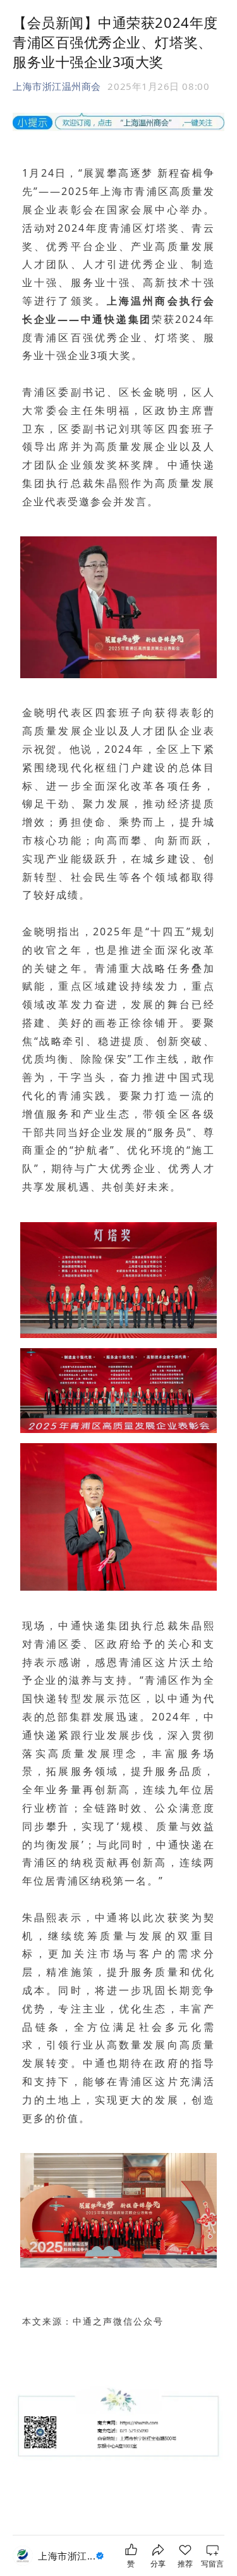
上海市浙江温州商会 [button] (57, 86)
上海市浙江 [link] (67, 2556)
